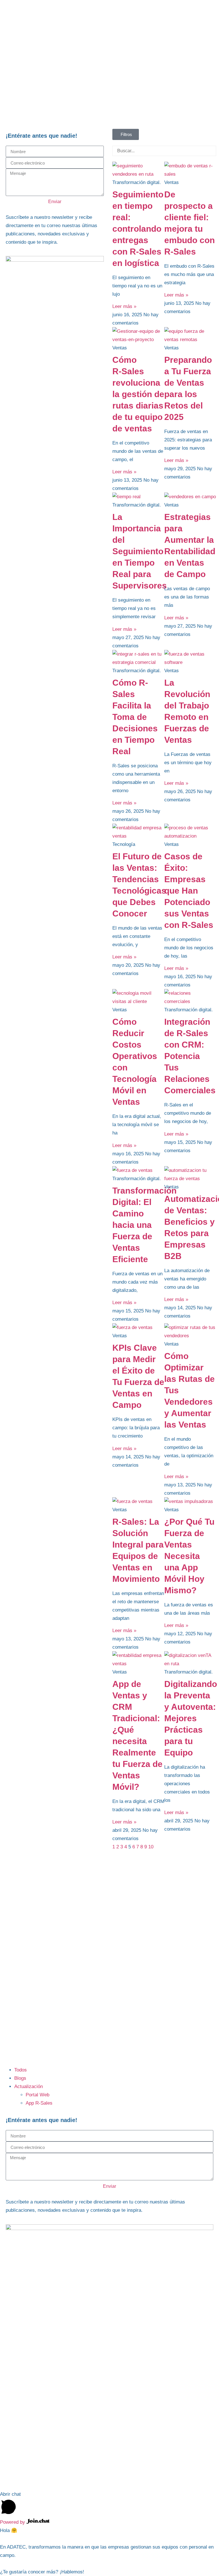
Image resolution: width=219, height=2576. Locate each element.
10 (151, 1847)
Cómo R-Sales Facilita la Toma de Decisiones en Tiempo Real (135, 717)
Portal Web (37, 2095)
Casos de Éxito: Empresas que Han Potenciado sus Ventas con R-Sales (189, 891)
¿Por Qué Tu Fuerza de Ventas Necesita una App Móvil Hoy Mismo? (189, 1556)
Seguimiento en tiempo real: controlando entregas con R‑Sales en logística (138, 229)
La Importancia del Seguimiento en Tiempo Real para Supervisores (140, 551)
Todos (21, 2070)
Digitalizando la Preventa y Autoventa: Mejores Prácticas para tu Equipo (191, 1718)
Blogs (20, 2078)
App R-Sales (39, 2103)
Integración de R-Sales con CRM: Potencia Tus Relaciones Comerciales (190, 1056)
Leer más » (124, 306)
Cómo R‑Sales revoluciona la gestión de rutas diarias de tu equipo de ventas (138, 394)
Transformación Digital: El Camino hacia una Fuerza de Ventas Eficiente (144, 1225)
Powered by (13, 2522)
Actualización (29, 2086)
